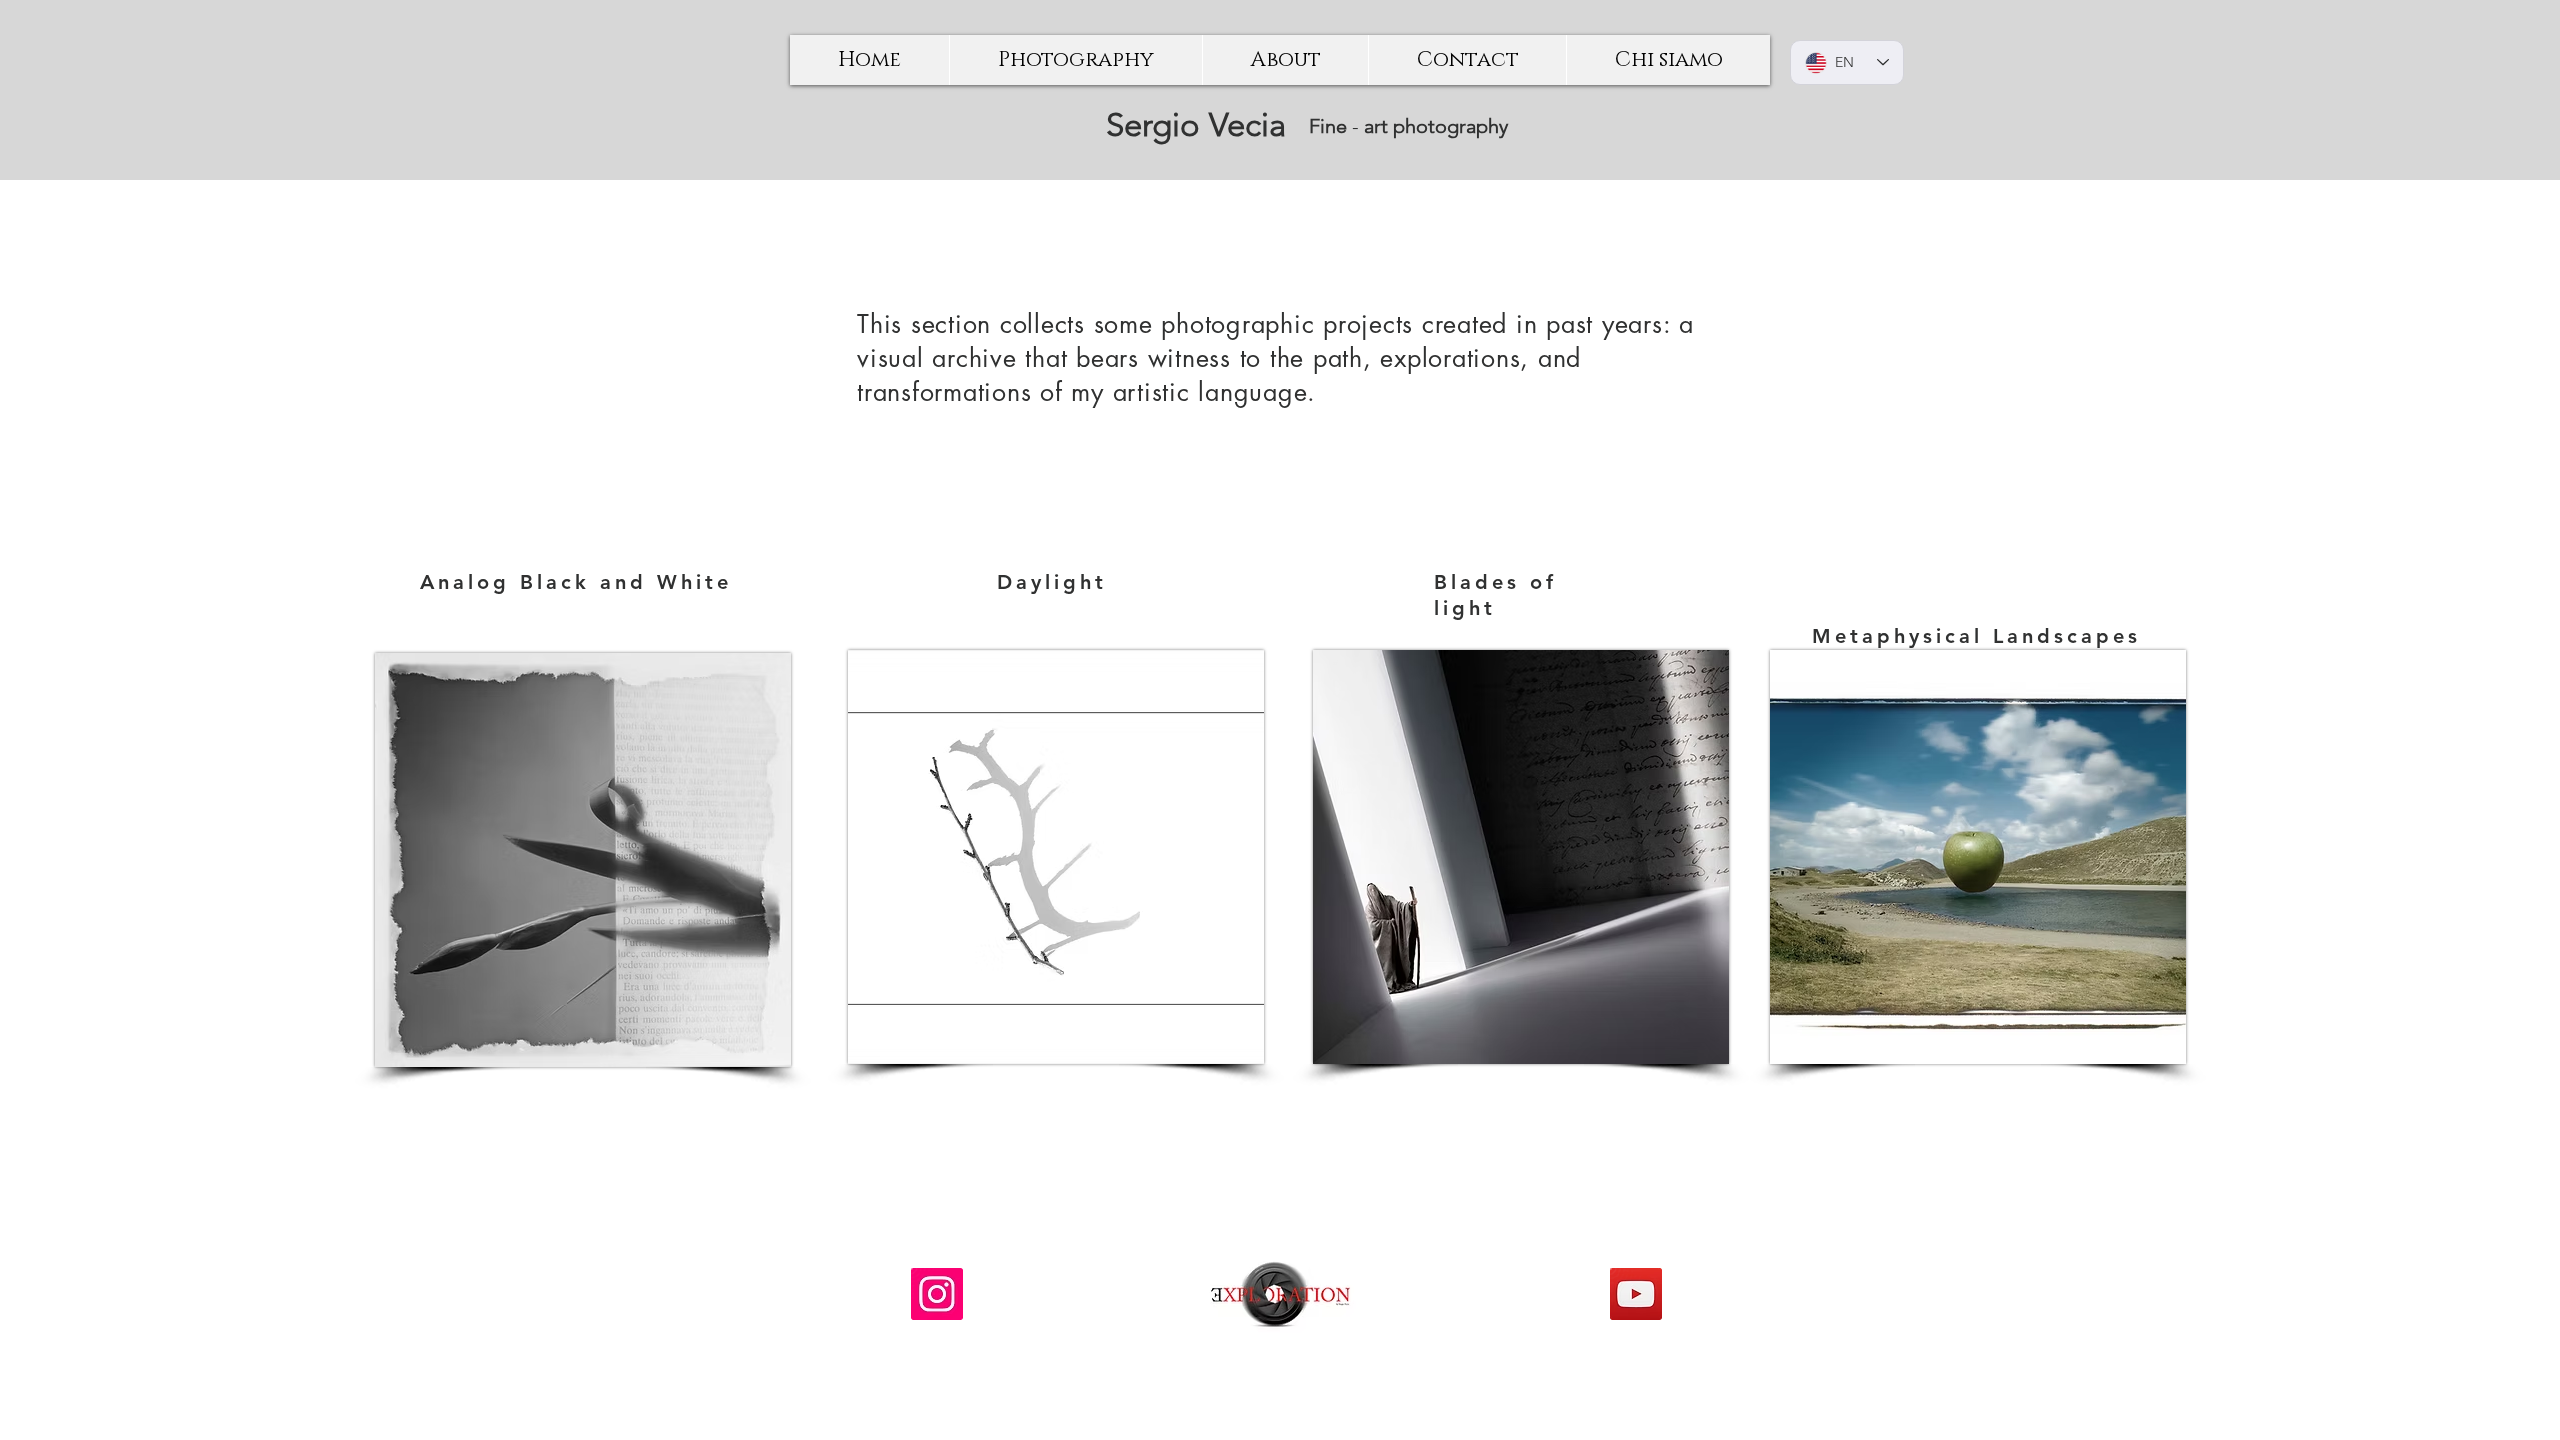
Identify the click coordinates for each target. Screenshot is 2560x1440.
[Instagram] (937, 1294)
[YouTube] (1636, 1294)
